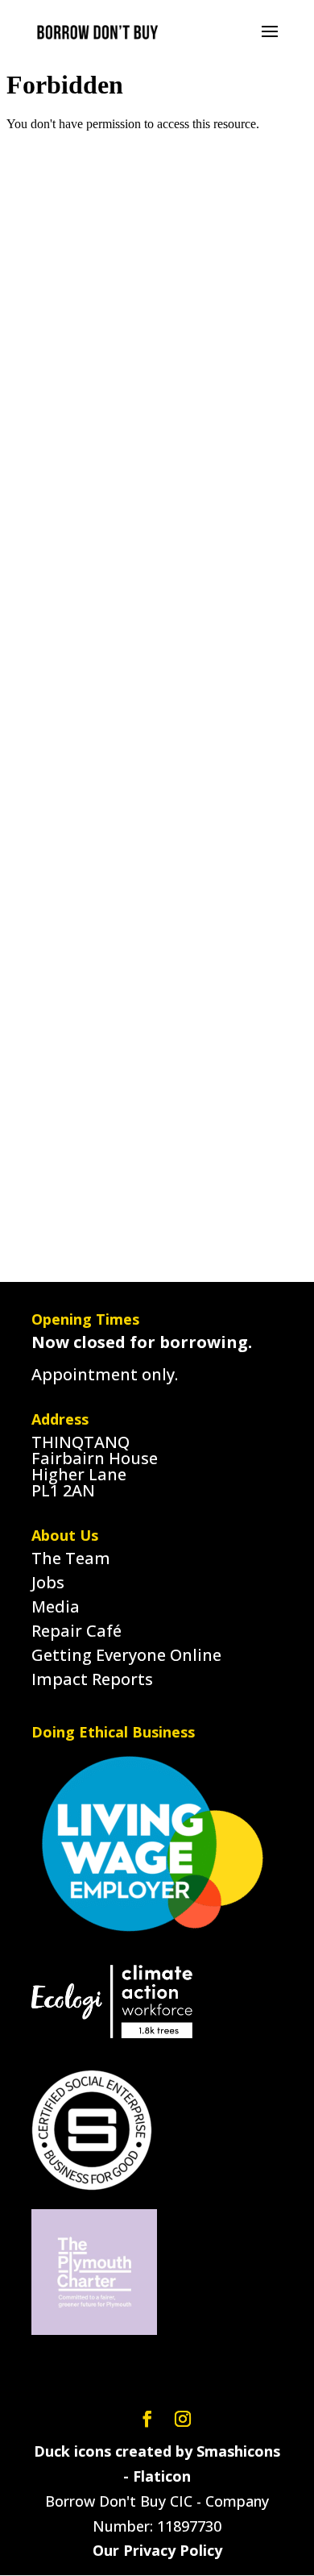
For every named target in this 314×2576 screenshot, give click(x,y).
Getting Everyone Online (126, 1655)
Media (56, 1606)
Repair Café (76, 1631)
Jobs (48, 1582)
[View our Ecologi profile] (112, 2003)
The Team (71, 1558)
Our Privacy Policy (157, 2550)
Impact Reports (92, 1679)
